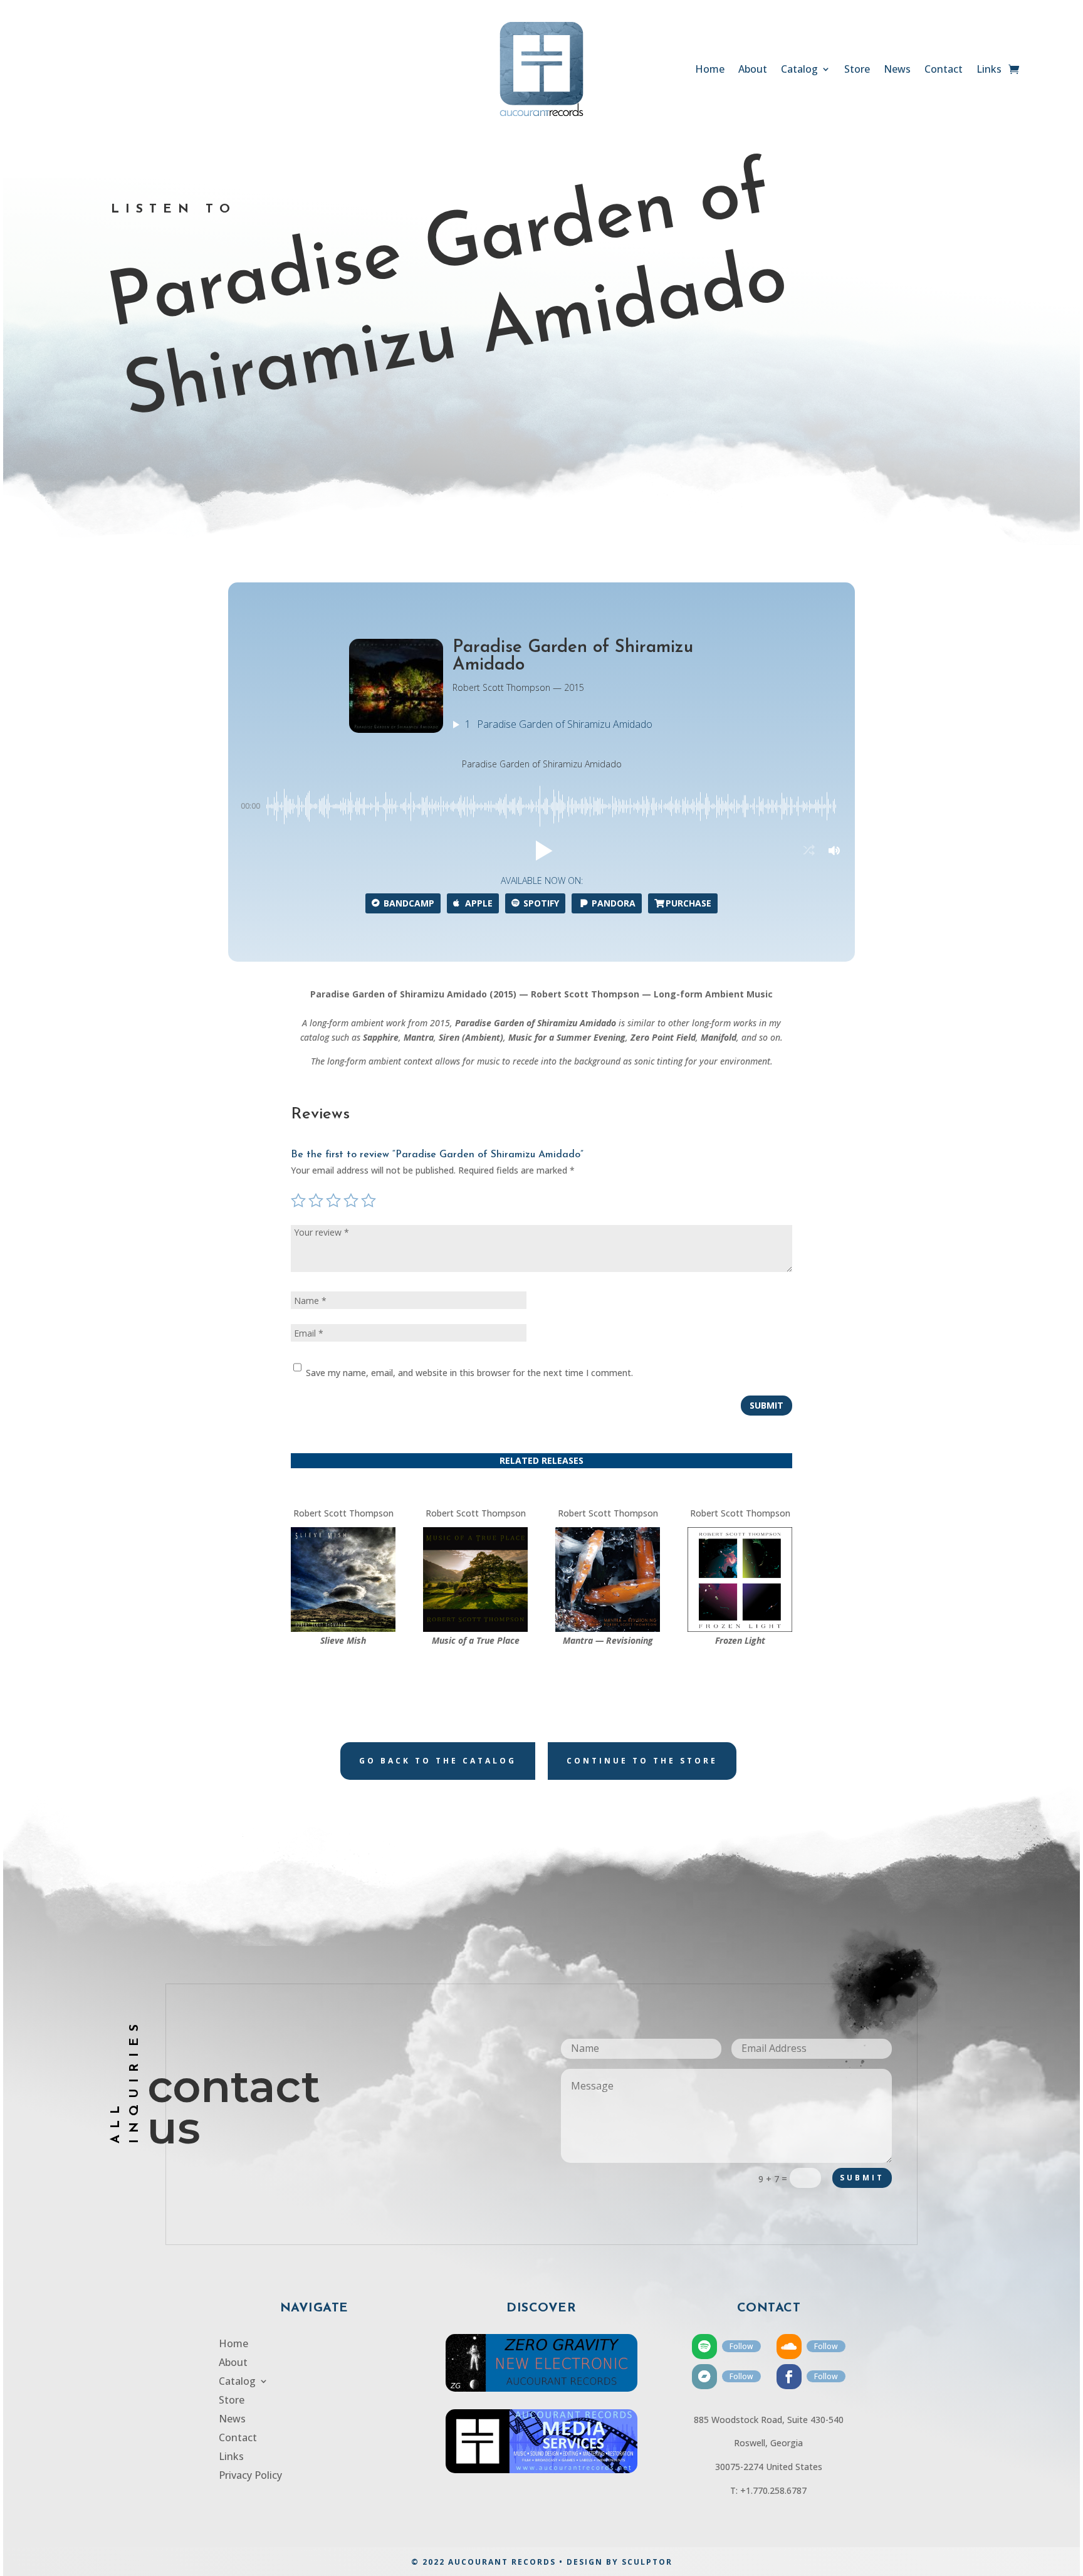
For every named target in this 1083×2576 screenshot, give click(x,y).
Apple (479, 903)
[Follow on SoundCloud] (789, 2347)
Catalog (799, 70)
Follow (741, 2346)
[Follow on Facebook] (789, 2377)
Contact (944, 70)
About (753, 70)
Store (857, 70)
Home (710, 70)
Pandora (614, 903)
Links (989, 70)
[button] (541, 851)
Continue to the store (642, 1761)
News (897, 70)
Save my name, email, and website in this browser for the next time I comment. (469, 1373)
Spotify (541, 903)
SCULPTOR (647, 2562)
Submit (766, 1405)
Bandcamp (409, 903)
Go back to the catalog (438, 1761)
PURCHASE (688, 903)
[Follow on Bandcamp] (704, 2377)
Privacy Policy (250, 2476)
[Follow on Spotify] (704, 2347)
